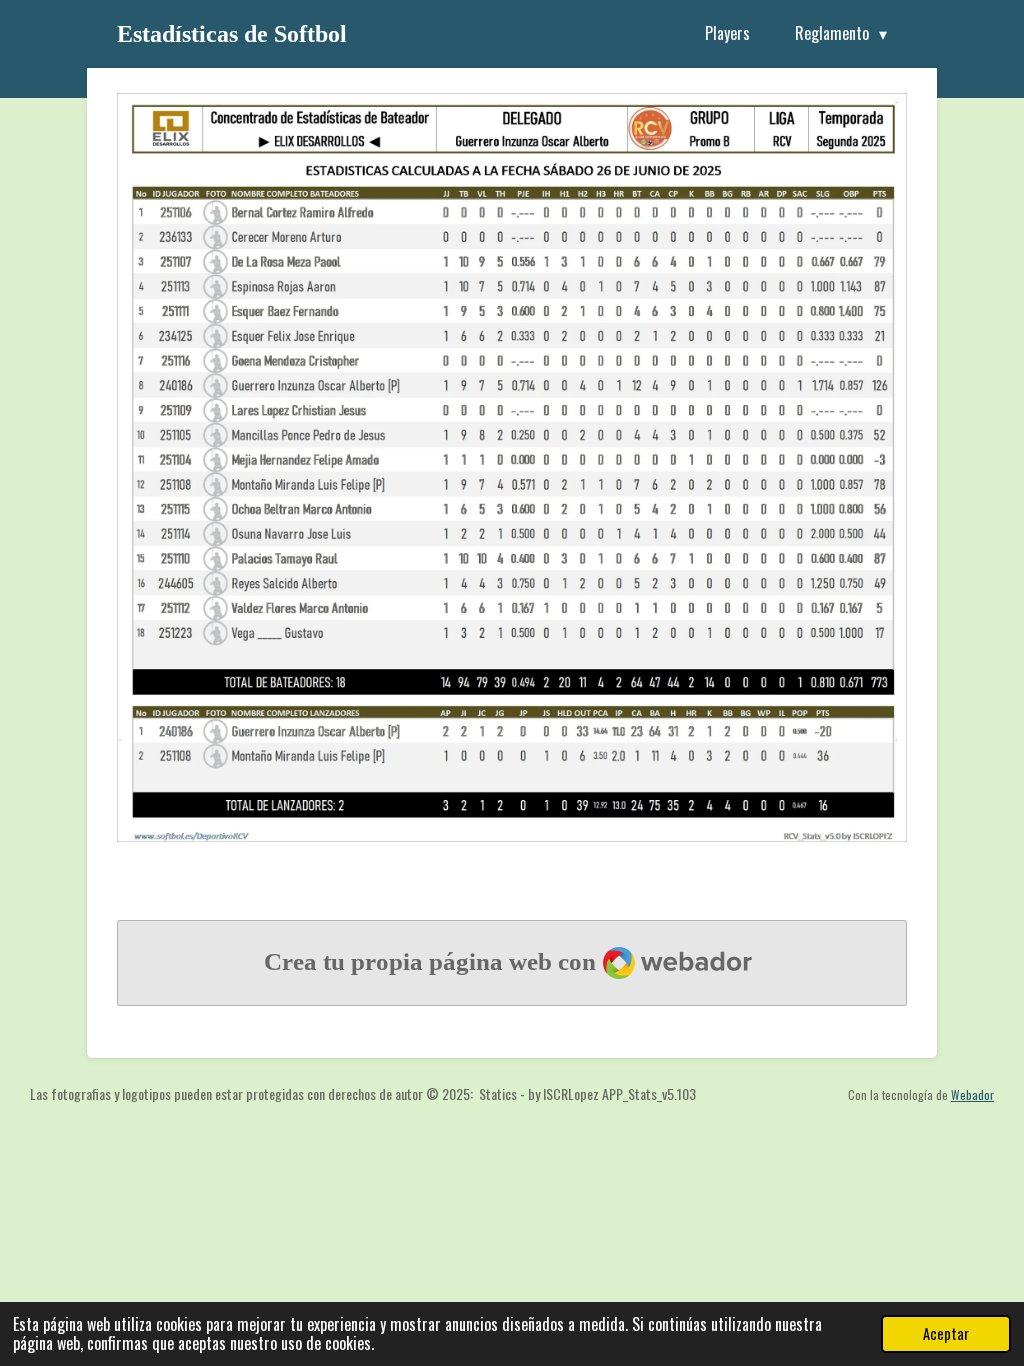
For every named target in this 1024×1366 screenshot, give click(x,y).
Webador (972, 1094)
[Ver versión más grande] (512, 467)
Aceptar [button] (946, 1333)
